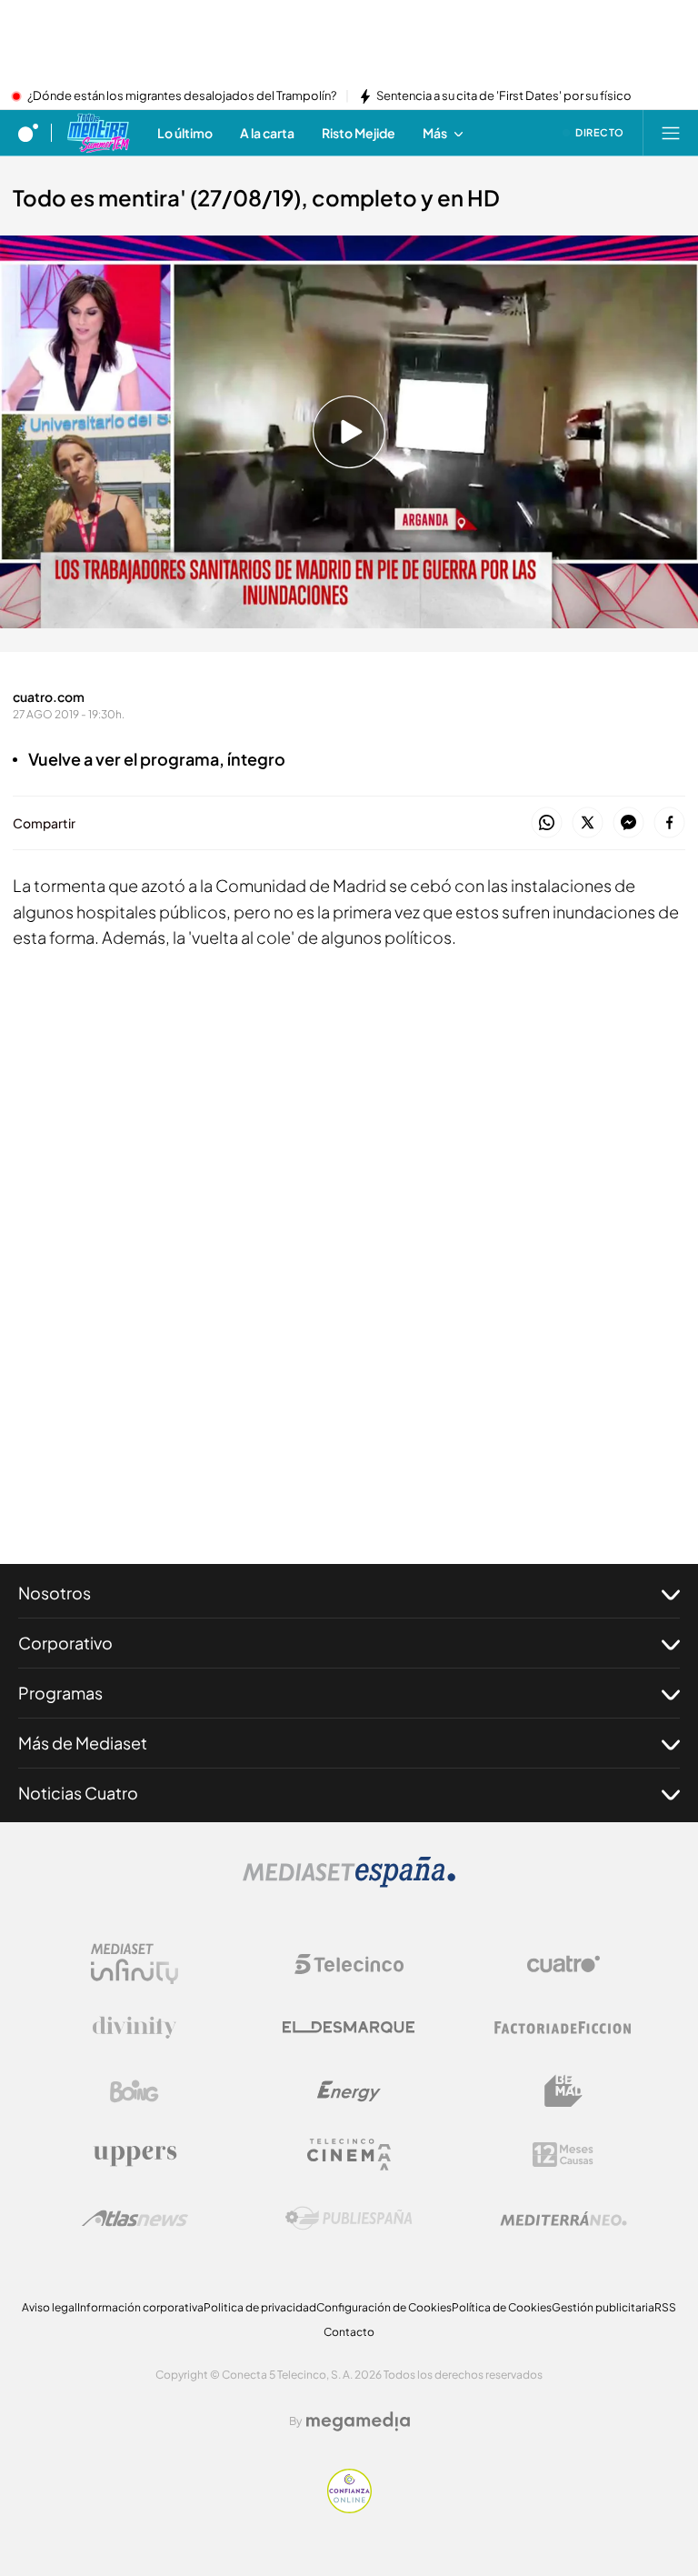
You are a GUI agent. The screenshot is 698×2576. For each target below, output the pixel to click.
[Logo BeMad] (563, 2091)
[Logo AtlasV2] (135, 2218)
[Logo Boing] (135, 2091)
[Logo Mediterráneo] (563, 2219)
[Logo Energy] (349, 2091)
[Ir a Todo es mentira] (98, 133)
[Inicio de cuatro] (28, 133)
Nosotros (55, 1593)
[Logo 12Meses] (563, 2155)
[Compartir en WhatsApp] (547, 823)
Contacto (349, 2332)
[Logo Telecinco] (349, 1964)
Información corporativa (140, 2307)
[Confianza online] (349, 2508)
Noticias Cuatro (78, 1793)
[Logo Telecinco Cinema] (349, 2155)
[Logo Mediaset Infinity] (135, 1964)
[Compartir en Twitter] (588, 823)
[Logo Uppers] (135, 2155)
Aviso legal (50, 2307)
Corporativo (65, 1643)
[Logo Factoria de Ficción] (563, 2028)
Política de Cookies (502, 2307)
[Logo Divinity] (135, 2028)
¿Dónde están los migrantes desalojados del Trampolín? (182, 96)
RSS (665, 2307)
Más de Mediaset (83, 1743)
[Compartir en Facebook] (669, 823)
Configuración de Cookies (384, 2307)
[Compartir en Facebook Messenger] (628, 823)
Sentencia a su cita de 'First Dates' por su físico (504, 96)
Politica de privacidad (260, 2307)
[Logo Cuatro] (563, 1964)
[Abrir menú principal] (671, 133)
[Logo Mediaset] (349, 1882)
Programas (60, 1693)
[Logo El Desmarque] (349, 2027)
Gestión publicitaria (603, 2307)
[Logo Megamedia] (358, 2421)
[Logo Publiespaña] (349, 2219)
